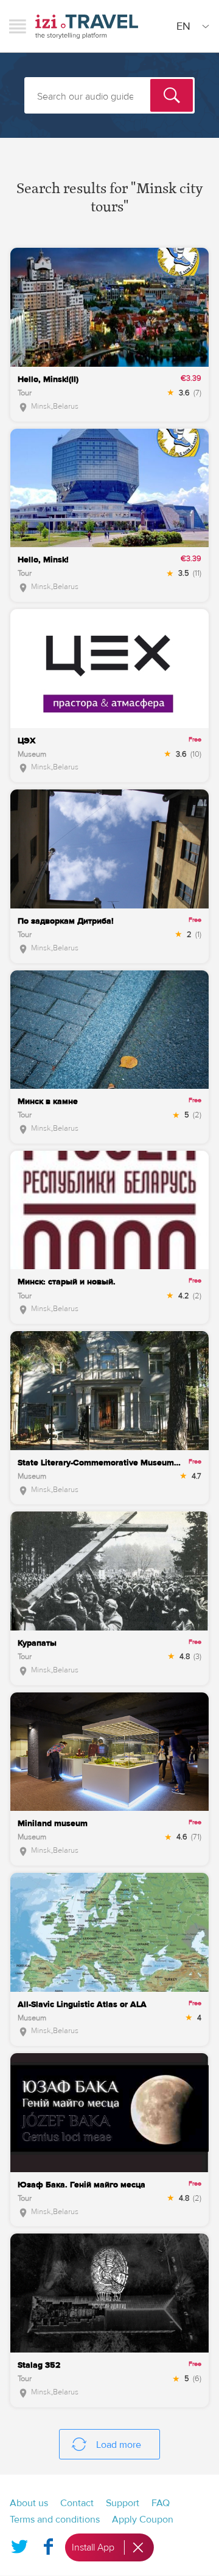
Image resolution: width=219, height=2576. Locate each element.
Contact (77, 2503)
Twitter (19, 2544)
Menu (18, 26)
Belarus (66, 406)
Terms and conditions (55, 2520)
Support (123, 2503)
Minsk (41, 406)
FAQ (161, 2503)
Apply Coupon (143, 2520)
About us (29, 2503)
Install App (93, 2547)
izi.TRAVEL (87, 26)
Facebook (48, 2544)
